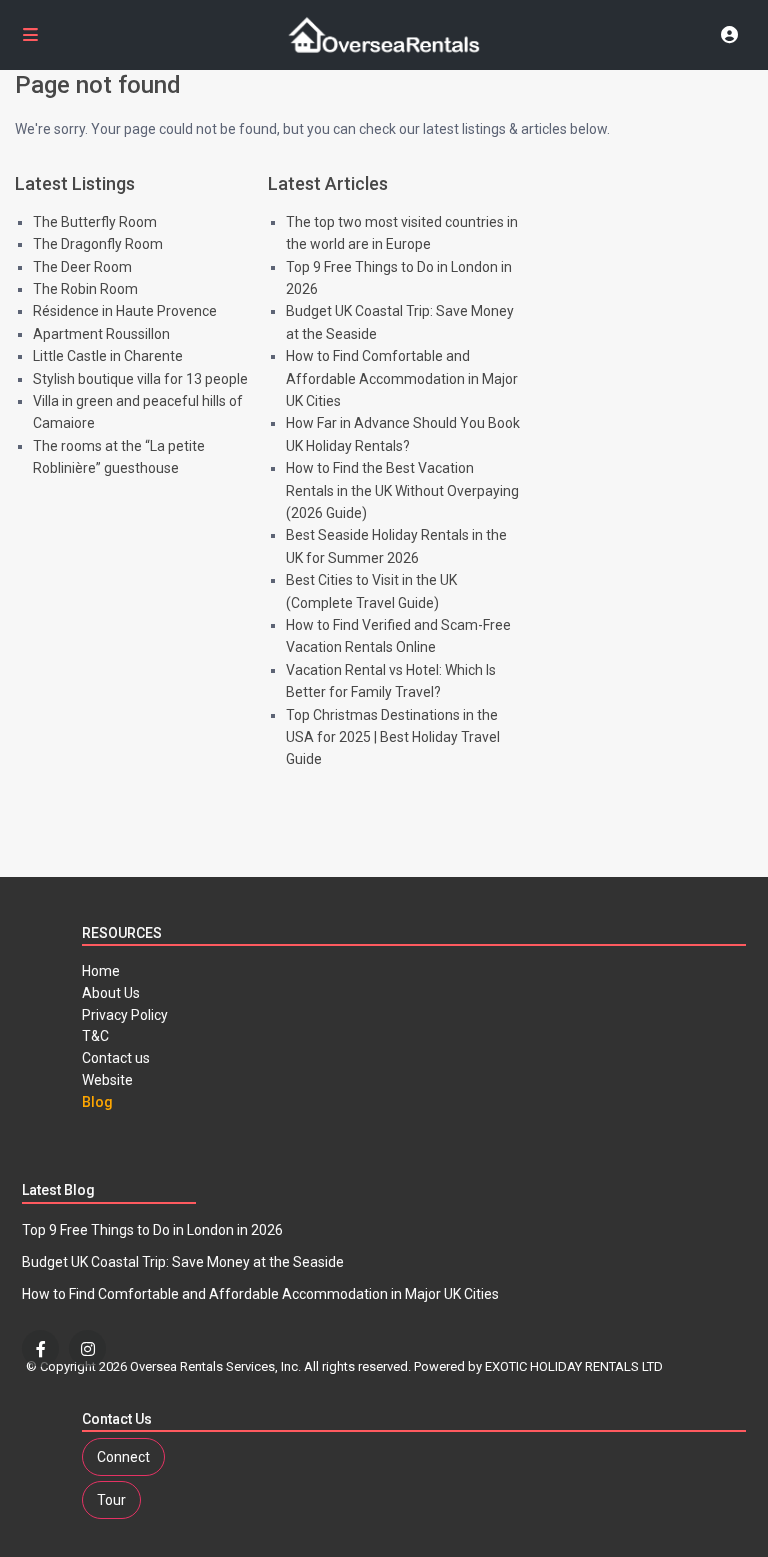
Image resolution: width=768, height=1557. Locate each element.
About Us (111, 993)
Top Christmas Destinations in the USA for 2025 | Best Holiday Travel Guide (393, 737)
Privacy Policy (125, 1015)
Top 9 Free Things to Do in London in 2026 (152, 1230)
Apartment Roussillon (101, 334)
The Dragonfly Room (98, 244)
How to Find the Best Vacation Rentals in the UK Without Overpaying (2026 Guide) (402, 490)
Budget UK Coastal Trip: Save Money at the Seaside (183, 1262)
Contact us (116, 1058)
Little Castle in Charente (108, 356)
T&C (95, 1036)
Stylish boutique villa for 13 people (140, 379)
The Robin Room (85, 289)
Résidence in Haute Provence (125, 311)
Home (101, 971)
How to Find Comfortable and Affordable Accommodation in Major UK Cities (402, 378)
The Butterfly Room (95, 222)
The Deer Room (82, 267)
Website (107, 1080)
